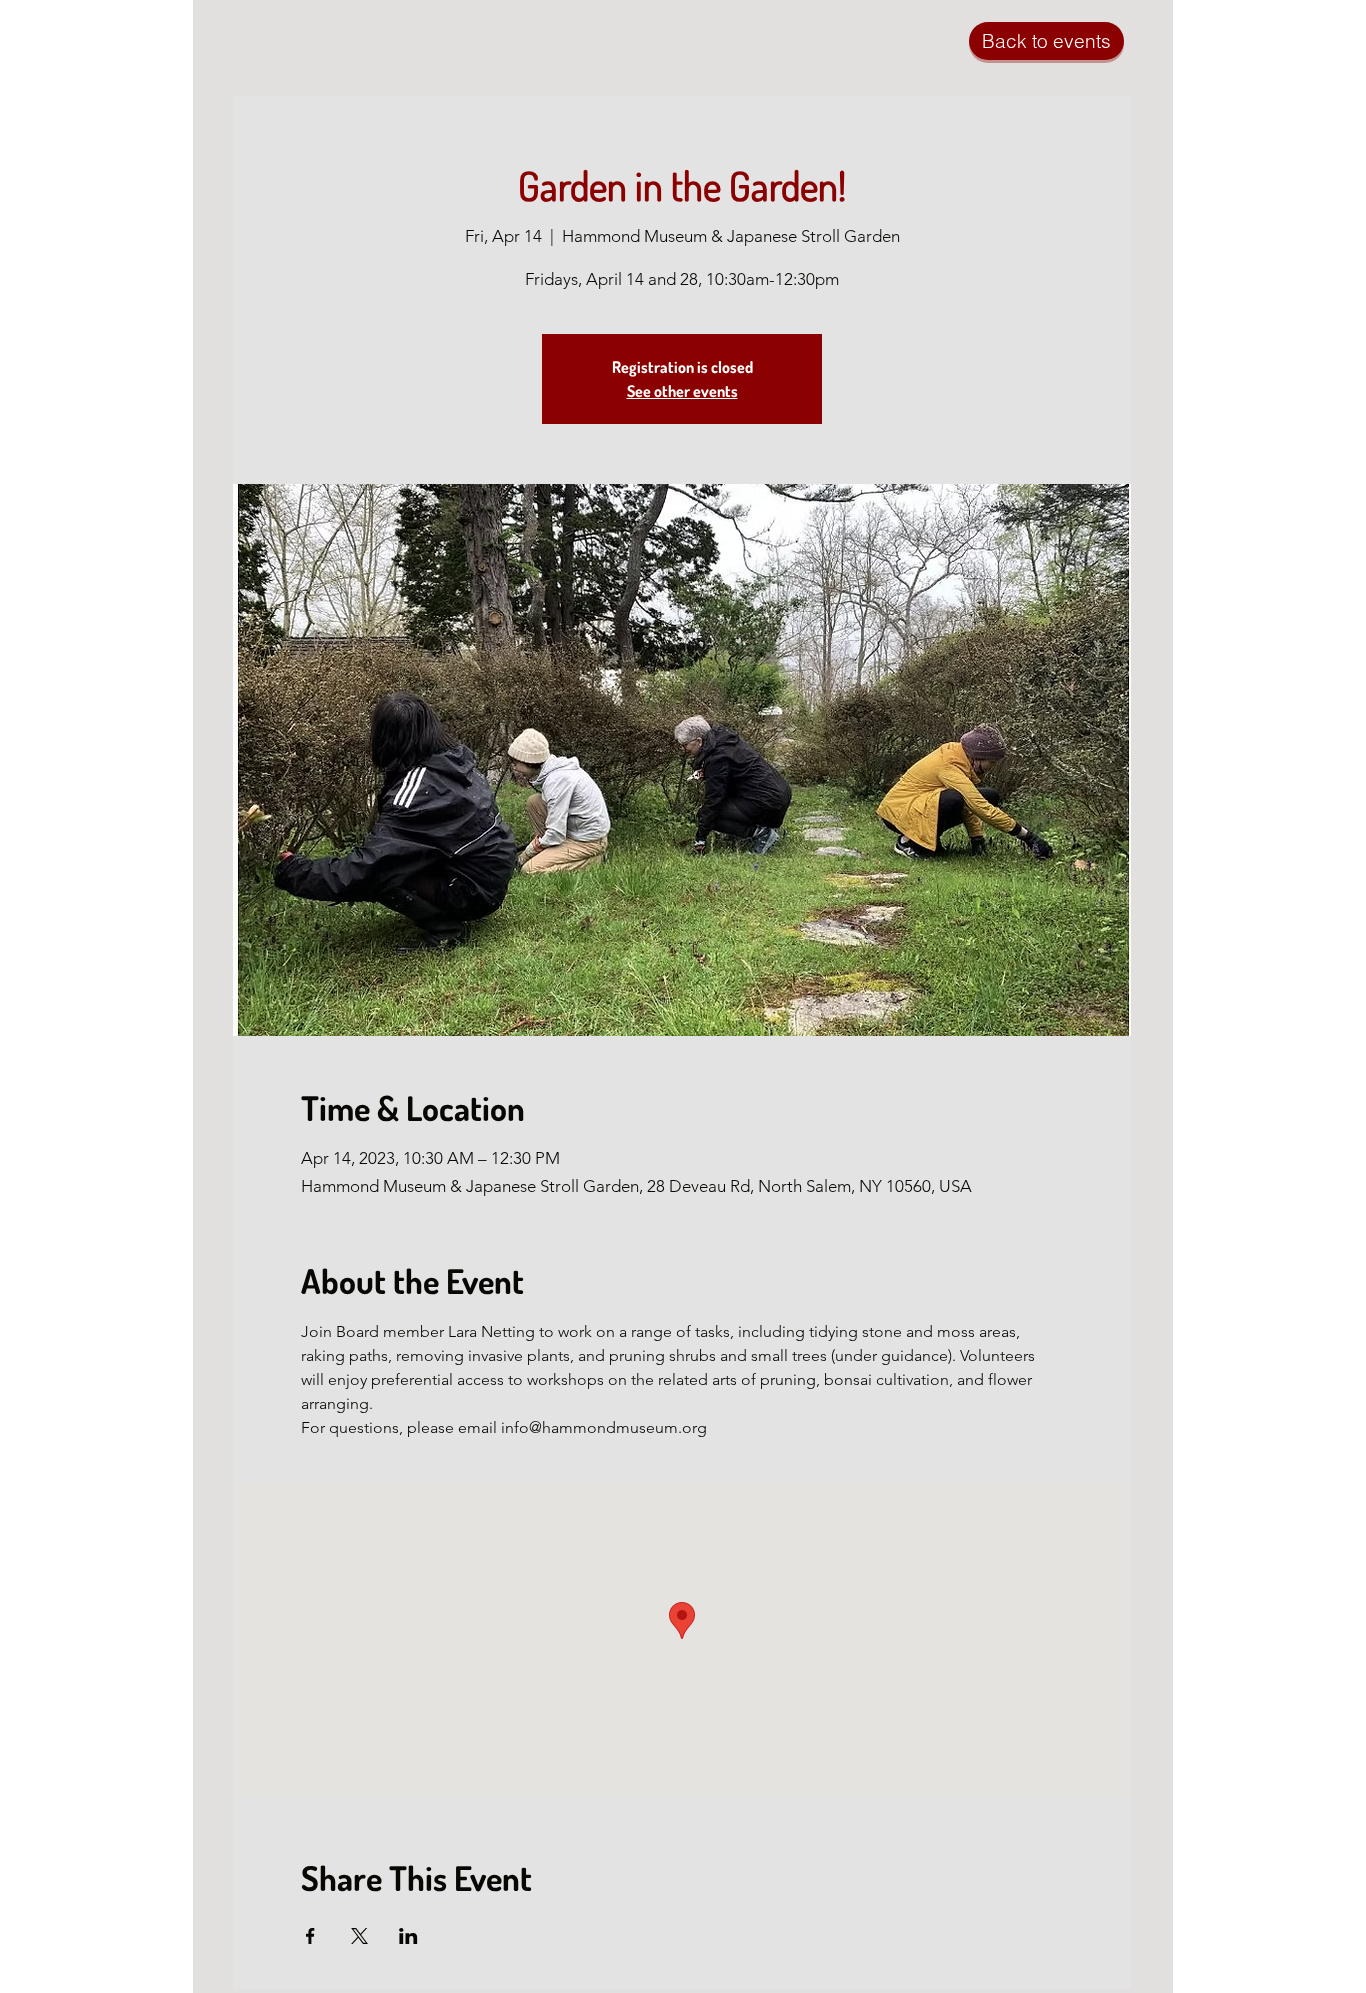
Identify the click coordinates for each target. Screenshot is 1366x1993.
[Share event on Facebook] (310, 1936)
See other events (682, 391)
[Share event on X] (359, 1936)
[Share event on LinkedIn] (408, 1936)
